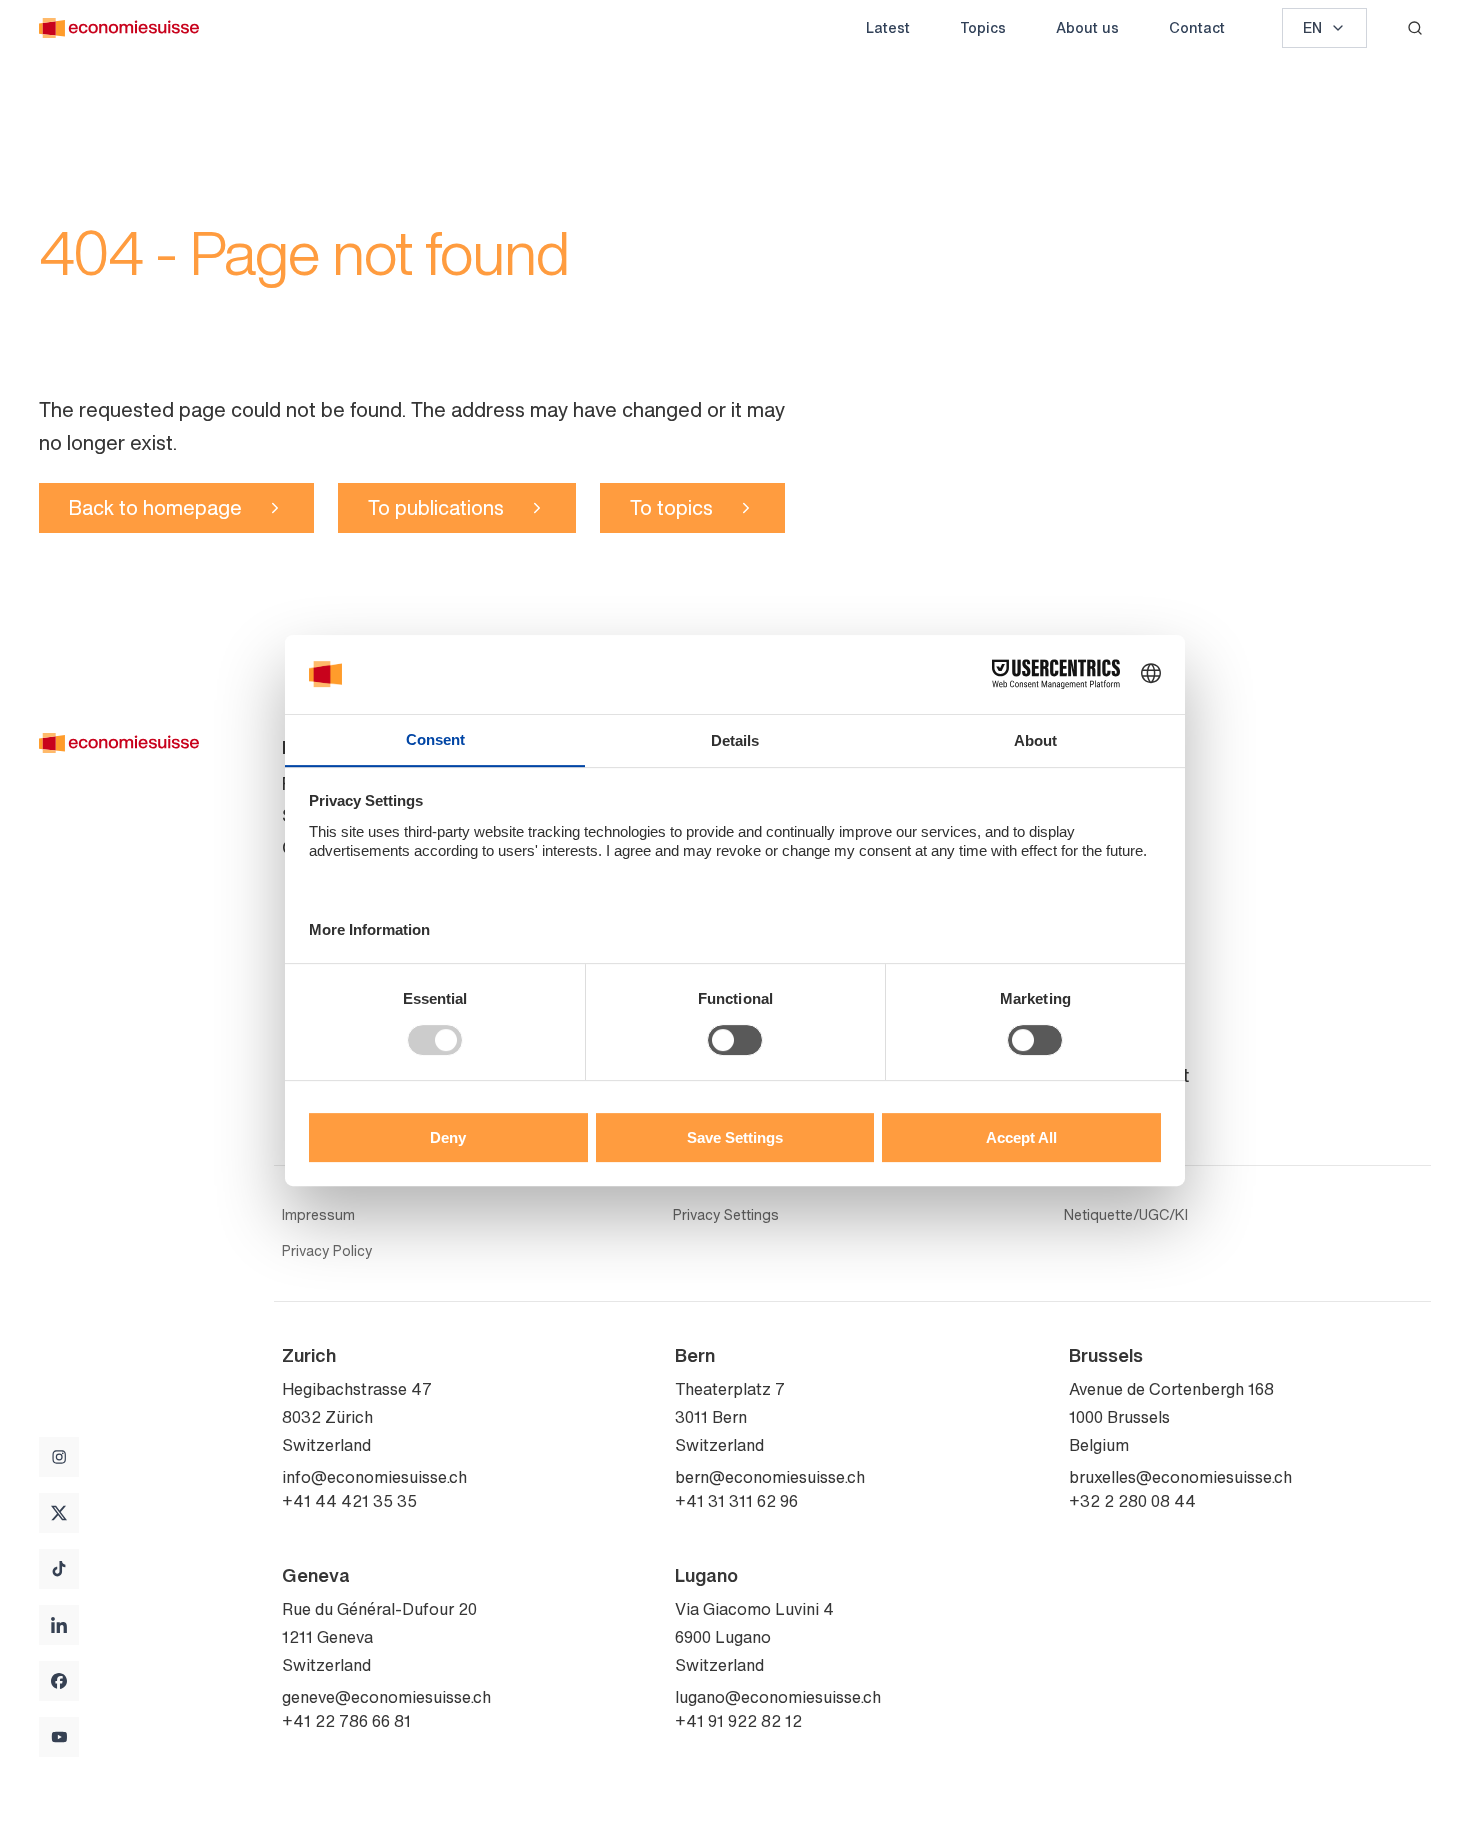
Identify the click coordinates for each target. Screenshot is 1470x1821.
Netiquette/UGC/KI (1126, 1215)
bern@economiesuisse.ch (770, 1477)
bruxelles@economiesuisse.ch (1180, 1477)
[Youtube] (59, 1737)
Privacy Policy (327, 1251)
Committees (1118, 847)
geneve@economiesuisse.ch (386, 1697)
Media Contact (1129, 1075)
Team (1091, 815)
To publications (436, 507)
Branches (1107, 1043)
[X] (59, 1513)
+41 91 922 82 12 (738, 1721)
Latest (888, 27)
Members (1106, 879)
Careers (1101, 911)
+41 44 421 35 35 (349, 1501)
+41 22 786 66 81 (346, 1721)
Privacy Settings (726, 1215)
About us (1087, 27)
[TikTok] (59, 1569)
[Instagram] (59, 1457)
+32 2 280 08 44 (1132, 1501)
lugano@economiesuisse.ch (778, 1697)
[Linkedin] (59, 1625)
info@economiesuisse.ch (374, 1477)
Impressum (318, 1215)
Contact (1197, 27)
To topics (671, 507)
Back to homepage (155, 507)
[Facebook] (59, 1681)
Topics (983, 27)
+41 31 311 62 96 (736, 1501)
